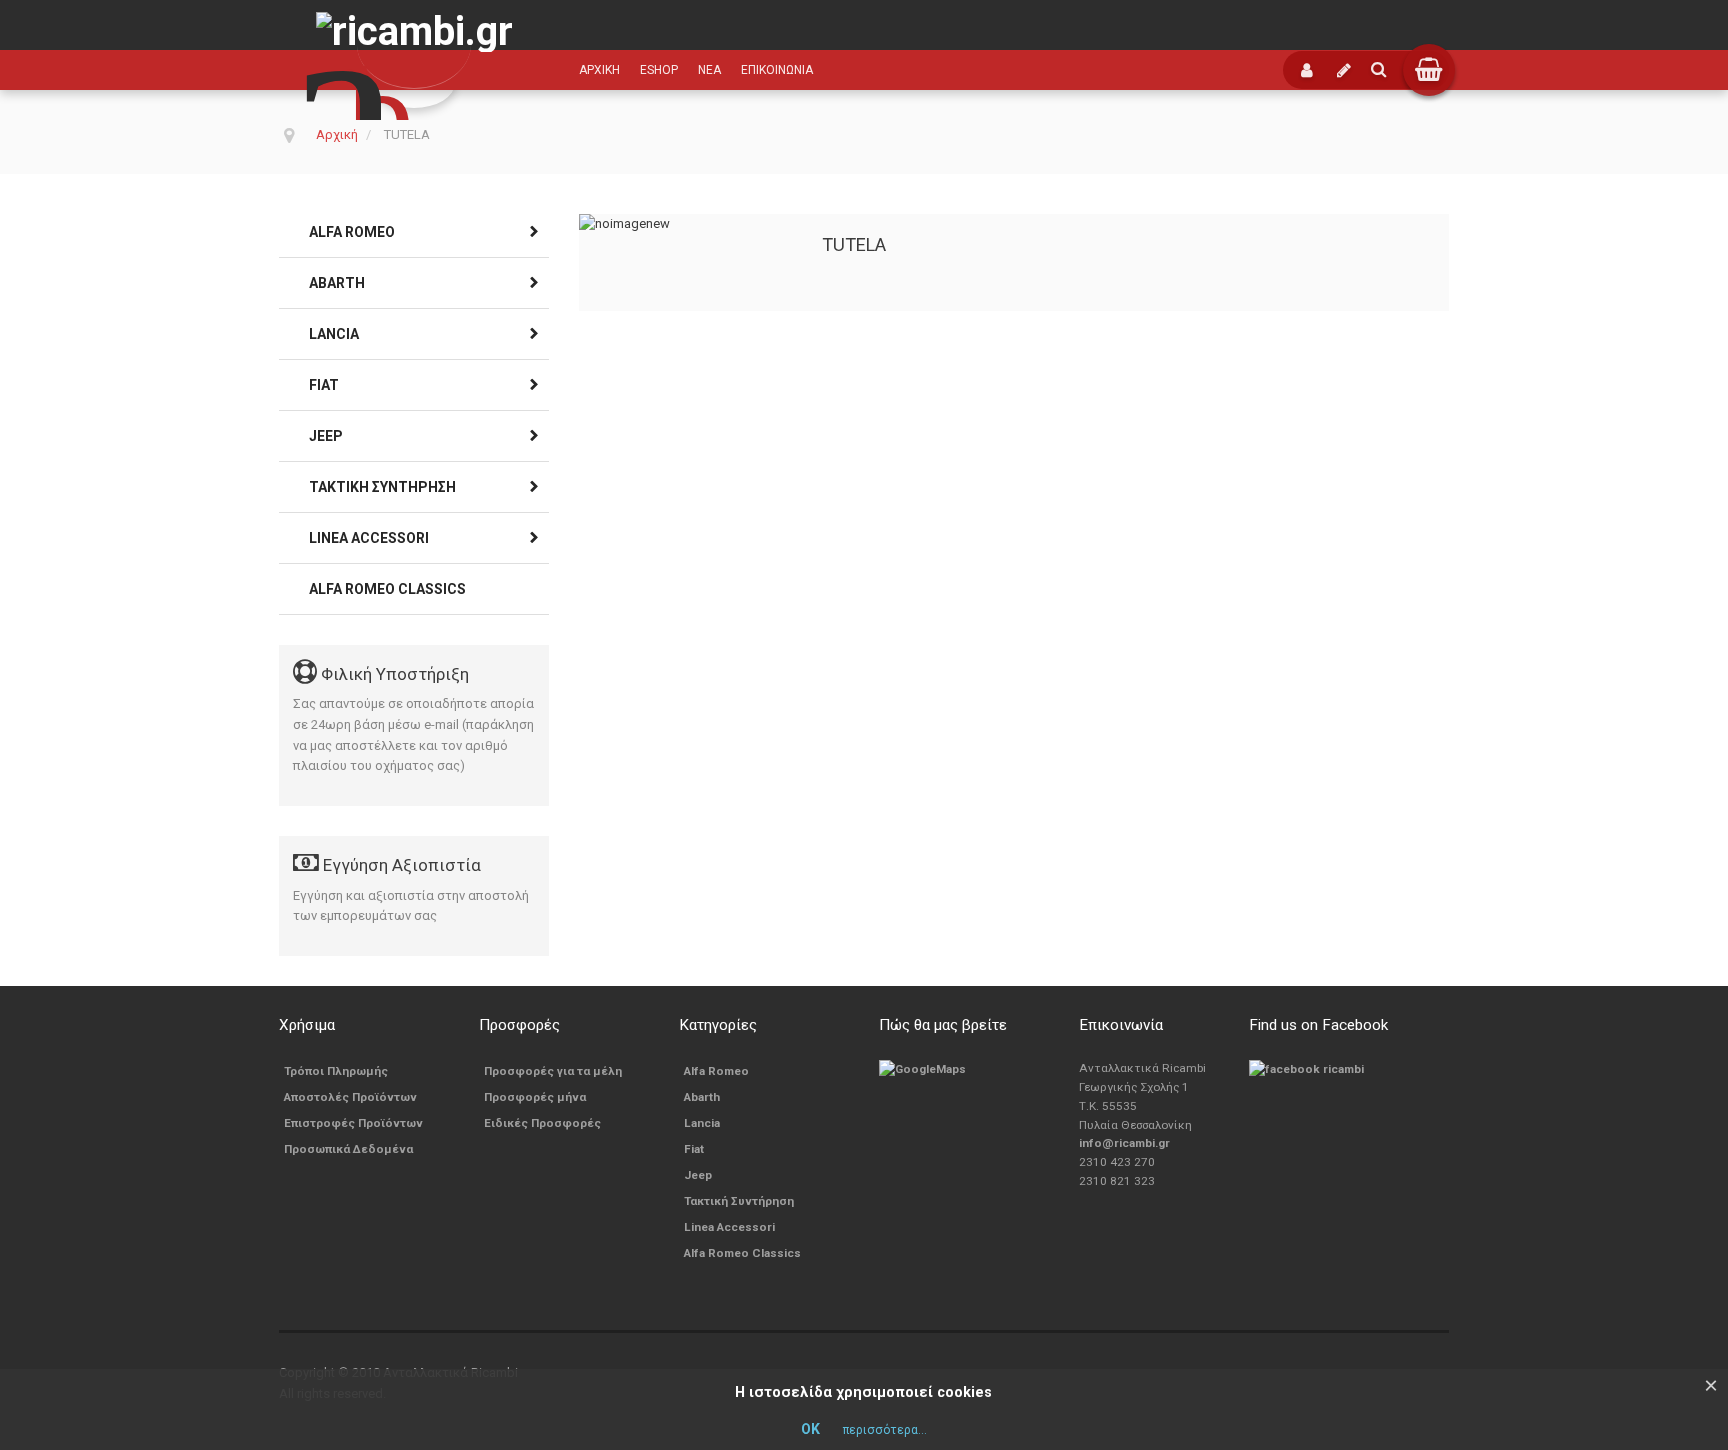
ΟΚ (810, 1429)
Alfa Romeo (352, 232)
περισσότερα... (885, 1430)
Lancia (334, 334)
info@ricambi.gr (1124, 1143)
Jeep (326, 436)
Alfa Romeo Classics (387, 589)
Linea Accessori (369, 538)
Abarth (337, 283)
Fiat (324, 385)
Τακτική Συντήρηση (382, 487)
